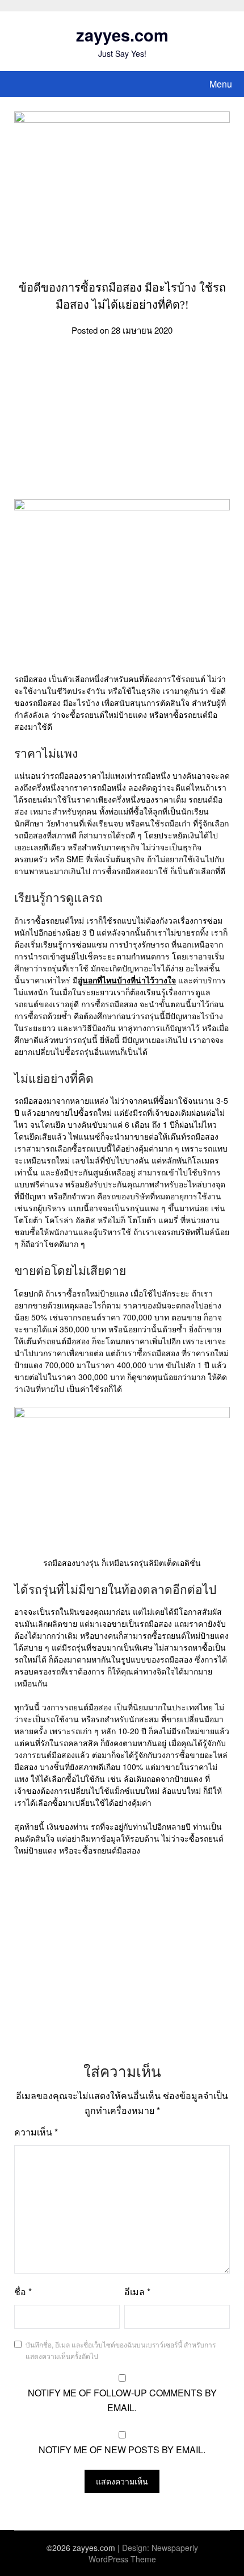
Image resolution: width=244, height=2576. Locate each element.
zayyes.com (122, 35)
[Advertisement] (122, 425)
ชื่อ (23, 2292)
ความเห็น (36, 2132)
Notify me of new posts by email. (122, 2450)
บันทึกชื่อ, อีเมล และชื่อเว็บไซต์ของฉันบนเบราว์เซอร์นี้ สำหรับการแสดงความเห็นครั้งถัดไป (121, 2350)
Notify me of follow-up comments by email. (122, 2400)
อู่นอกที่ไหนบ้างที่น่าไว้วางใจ (127, 980)
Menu (221, 84)
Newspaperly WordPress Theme (143, 2553)
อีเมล (137, 2292)
